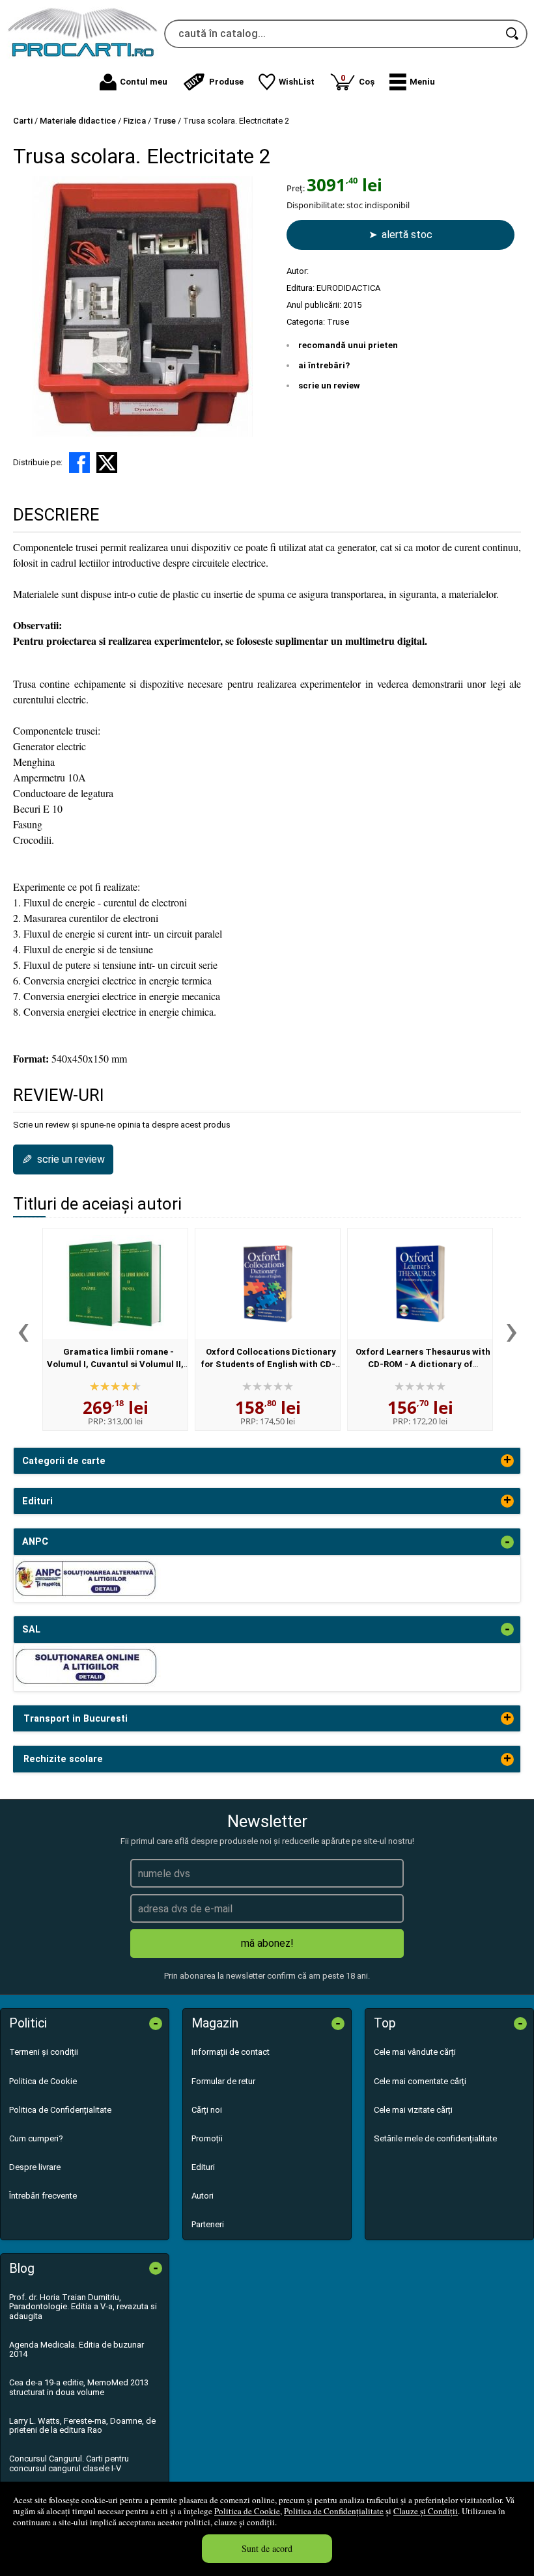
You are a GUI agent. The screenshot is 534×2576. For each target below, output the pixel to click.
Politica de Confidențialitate (334, 2511)
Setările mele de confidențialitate (435, 2138)
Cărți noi (207, 2110)
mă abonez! (267, 1943)
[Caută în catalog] (513, 34)
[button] (412, 82)
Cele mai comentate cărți (420, 2081)
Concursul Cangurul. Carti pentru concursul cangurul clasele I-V (69, 2463)
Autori (203, 2196)
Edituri (203, 2167)
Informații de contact (231, 2052)
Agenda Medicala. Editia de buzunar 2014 (77, 2349)
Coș (358, 80)
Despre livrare (35, 2167)
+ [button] (507, 1461)
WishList (297, 82)
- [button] (507, 1542)
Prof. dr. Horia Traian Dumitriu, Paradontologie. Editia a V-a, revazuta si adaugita (83, 2307)
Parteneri (208, 2224)
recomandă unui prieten (348, 345)
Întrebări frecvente (43, 2196)
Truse (338, 322)
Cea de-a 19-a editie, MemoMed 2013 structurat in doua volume (79, 2387)
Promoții (207, 2138)
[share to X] (107, 463)
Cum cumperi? (36, 2138)
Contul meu (144, 82)
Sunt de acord (267, 2548)
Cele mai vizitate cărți (413, 2110)
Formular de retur (223, 2081)
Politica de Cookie (247, 2511)
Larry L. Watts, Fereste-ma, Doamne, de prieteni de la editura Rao (82, 2425)
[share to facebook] (79, 463)
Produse (226, 82)
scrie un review (329, 386)
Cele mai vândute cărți (415, 2052)
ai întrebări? (324, 365)
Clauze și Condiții (426, 2511)
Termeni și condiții (44, 2052)
